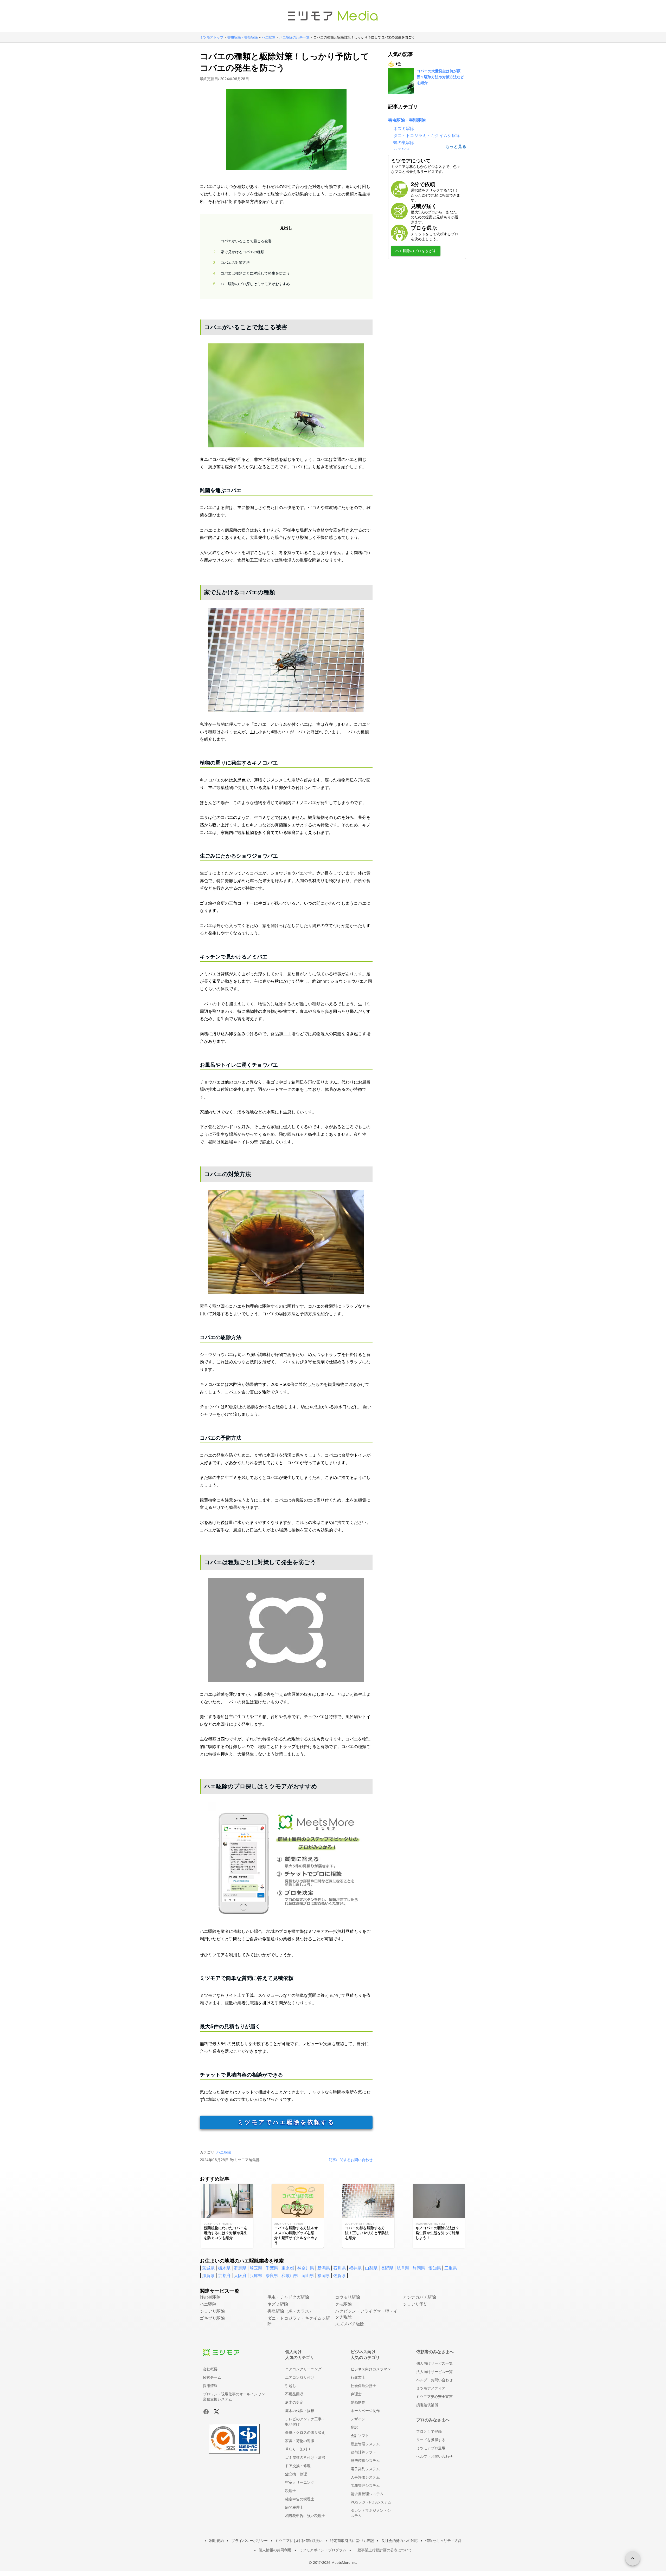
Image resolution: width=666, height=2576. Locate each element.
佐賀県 (340, 2275)
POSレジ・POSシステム (371, 2502)
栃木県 (224, 2268)
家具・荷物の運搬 (300, 2441)
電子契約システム (365, 2469)
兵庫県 (256, 2275)
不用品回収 (294, 2394)
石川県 (340, 2268)
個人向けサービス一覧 (434, 2363)
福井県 (355, 2268)
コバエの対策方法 (231, 262)
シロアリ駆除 (212, 2311)
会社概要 (210, 2369)
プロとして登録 (429, 2431)
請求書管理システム (367, 2494)
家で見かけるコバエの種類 (239, 252)
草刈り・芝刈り (298, 2449)
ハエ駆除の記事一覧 (294, 37)
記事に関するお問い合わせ (351, 2160)
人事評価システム (365, 2477)
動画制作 (358, 2402)
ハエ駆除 (268, 37)
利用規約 (216, 2541)
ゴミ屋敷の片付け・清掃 (305, 2457)
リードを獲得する (431, 2440)
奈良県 (272, 2275)
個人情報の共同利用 (275, 2550)
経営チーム (212, 2377)
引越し (291, 2386)
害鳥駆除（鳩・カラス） (290, 2311)
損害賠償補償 (427, 2405)
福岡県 (324, 2275)
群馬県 (240, 2268)
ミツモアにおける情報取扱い (299, 2541)
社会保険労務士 (363, 2386)
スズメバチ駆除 (350, 2324)
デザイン (358, 2419)
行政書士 (358, 2377)
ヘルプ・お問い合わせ (434, 2380)
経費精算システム (365, 2460)
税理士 (291, 2491)
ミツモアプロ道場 (431, 2448)
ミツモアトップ (212, 37)
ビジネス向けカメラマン (371, 2369)
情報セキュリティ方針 (444, 2541)
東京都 (288, 2268)
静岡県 (419, 2268)
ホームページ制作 (365, 2411)
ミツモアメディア (431, 2388)
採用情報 (210, 2386)
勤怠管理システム (365, 2444)
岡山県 (308, 2275)
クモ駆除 (343, 2304)
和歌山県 (290, 2275)
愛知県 (435, 2268)
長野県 (387, 2268)
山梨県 (371, 2268)
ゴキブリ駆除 (212, 2318)
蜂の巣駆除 (404, 142)
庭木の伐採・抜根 (300, 2411)
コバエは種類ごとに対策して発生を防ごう (251, 273)
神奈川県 (306, 2268)
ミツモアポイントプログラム (323, 2550)
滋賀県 (208, 2275)
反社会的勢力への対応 (400, 2541)
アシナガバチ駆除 (419, 2297)
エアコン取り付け (300, 2377)
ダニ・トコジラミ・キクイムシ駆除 (427, 135)
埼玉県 (256, 2268)
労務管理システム (365, 2485)
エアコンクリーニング (303, 2369)
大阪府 (240, 2275)
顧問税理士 (294, 2507)
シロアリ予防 (415, 2304)
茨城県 (208, 2268)
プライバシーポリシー (249, 2541)
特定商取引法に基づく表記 (352, 2541)
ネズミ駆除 (404, 128)
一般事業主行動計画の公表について (383, 2550)
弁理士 (356, 2394)
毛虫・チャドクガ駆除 (288, 2297)
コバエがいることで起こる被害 (243, 241)
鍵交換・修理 (296, 2474)
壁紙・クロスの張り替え (305, 2432)
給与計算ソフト (363, 2452)
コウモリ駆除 (348, 2297)
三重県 (451, 2268)
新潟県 (324, 2268)
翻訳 (354, 2427)
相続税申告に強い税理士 (305, 2516)
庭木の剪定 (294, 2402)
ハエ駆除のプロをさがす (416, 251)
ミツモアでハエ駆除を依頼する (286, 2122)
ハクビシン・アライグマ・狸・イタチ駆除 (366, 2314)
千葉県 (272, 2268)
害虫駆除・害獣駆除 (243, 37)
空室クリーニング (300, 2482)
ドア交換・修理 (298, 2466)
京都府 (224, 2275)
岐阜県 (403, 2268)
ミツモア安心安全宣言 (434, 2396)
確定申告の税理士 (300, 2499)
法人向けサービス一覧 (434, 2372)
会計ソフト (360, 2435)
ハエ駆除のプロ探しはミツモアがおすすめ (251, 284)
